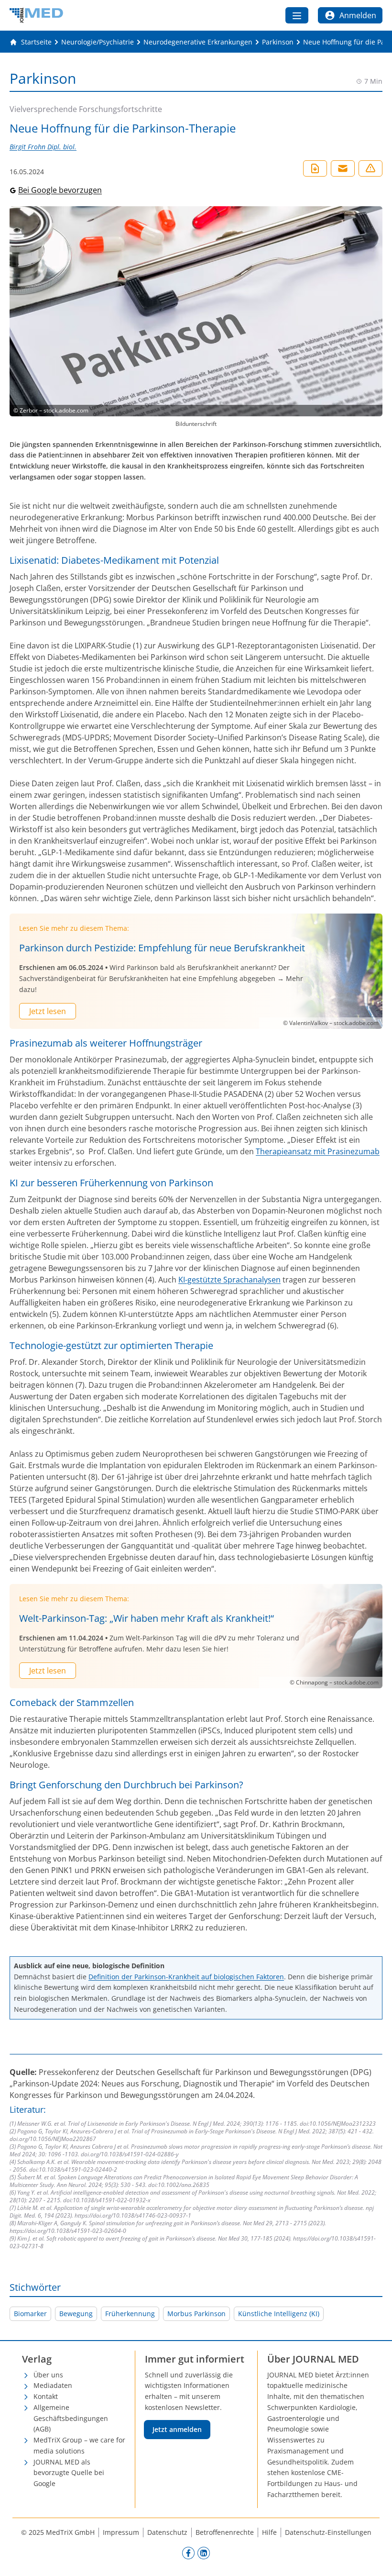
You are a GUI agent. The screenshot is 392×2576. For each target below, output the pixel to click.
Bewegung (76, 2314)
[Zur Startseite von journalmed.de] (36, 15)
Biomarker (30, 2314)
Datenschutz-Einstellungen (328, 2532)
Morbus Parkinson (196, 2314)
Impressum (121, 2532)
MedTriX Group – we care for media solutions (79, 2445)
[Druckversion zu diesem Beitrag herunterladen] (315, 168)
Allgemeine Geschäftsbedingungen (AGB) (71, 2418)
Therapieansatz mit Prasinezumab (318, 1151)
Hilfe (269, 2532)
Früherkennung (130, 2314)
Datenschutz (167, 2532)
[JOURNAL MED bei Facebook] (188, 2553)
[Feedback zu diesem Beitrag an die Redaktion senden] (370, 168)
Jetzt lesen (48, 1011)
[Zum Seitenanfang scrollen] (375, 2559)
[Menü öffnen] (297, 15)
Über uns (48, 2375)
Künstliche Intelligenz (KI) (279, 2314)
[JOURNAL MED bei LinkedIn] (204, 2553)
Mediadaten (53, 2385)
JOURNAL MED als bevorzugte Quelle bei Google (69, 2473)
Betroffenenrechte (225, 2532)
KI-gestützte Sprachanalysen (229, 1280)
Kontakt (46, 2396)
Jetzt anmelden (177, 2429)
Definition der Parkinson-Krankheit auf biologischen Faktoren (186, 1977)
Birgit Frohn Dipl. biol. (43, 147)
